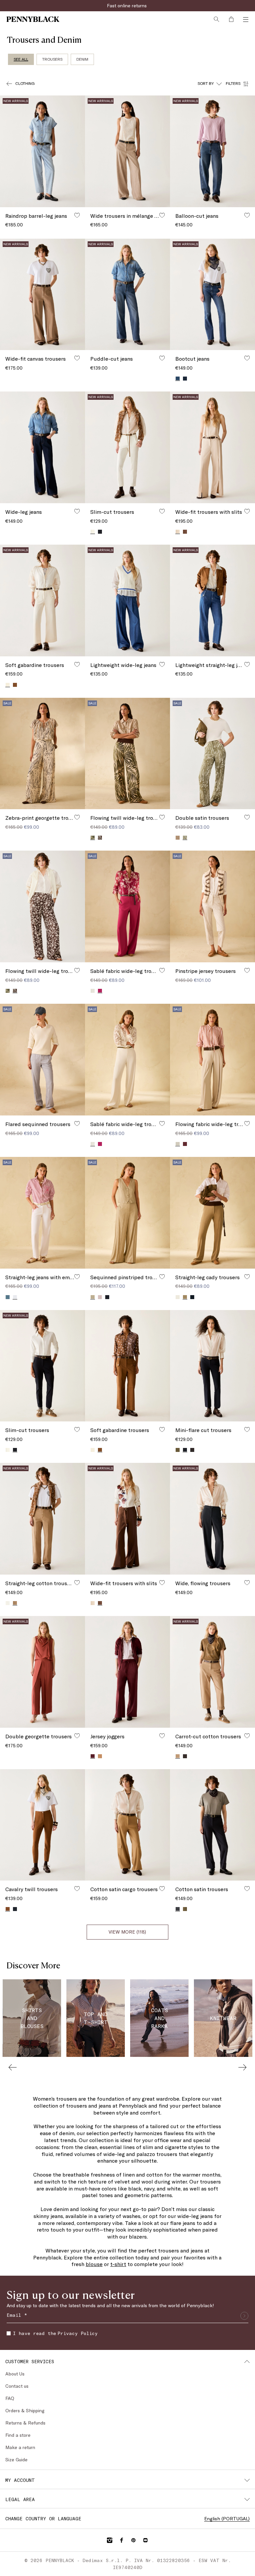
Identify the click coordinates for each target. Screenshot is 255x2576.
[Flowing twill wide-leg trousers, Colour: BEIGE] (8, 991)
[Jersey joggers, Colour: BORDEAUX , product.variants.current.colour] (93, 1756)
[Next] (242, 2067)
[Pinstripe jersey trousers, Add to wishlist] (247, 970)
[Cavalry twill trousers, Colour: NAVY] (15, 1909)
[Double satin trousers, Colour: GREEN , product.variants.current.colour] (185, 838)
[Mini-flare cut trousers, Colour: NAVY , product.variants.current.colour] (185, 1450)
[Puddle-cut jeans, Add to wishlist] (162, 358)
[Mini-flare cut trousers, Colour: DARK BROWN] (192, 1450)
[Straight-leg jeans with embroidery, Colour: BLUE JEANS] (8, 1297)
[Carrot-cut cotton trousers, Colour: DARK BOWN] (185, 1756)
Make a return (20, 2447)
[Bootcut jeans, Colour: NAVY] (185, 379)
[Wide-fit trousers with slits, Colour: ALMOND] (93, 1603)
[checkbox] (9, 2333)
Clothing (25, 83)
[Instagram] (110, 2540)
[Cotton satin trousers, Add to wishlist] (247, 1888)
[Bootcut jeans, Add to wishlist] (247, 358)
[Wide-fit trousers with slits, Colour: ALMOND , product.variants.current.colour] (178, 532)
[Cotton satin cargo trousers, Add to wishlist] (162, 1888)
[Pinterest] (133, 2540)
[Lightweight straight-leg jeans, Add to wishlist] (247, 664)
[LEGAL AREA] (247, 2499)
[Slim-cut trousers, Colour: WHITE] (8, 1450)
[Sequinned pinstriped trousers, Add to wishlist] (162, 1277)
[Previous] (13, 2067)
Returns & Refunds (25, 2423)
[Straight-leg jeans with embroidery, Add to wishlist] (77, 1277)
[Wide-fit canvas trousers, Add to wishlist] (77, 358)
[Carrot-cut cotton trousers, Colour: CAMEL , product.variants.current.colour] (178, 1756)
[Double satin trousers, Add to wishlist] (247, 817)
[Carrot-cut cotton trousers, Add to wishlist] (247, 1736)
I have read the (55, 2333)
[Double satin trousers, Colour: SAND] (178, 838)
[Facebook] (122, 2540)
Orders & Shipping (25, 2410)
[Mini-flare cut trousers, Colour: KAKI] (178, 1450)
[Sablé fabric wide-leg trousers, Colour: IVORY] (93, 991)
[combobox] (210, 84)
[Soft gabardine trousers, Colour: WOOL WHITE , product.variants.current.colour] (8, 685)
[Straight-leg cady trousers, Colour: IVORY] (178, 1297)
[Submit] (244, 2316)
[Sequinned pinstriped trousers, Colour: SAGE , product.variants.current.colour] (93, 1297)
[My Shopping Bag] (231, 19)
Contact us (17, 2386)
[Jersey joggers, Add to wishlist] (162, 1736)
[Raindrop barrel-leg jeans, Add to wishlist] (77, 215)
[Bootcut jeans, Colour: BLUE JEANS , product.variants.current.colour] (178, 378)
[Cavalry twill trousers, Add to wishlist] (77, 1888)
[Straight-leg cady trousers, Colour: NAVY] (192, 1297)
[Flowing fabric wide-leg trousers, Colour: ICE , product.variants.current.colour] (178, 1144)
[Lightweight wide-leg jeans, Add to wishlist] (162, 664)
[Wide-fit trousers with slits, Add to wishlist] (247, 511)
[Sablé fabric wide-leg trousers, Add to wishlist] (162, 970)
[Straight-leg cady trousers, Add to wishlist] (247, 1277)
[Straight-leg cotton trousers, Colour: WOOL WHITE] (8, 1603)
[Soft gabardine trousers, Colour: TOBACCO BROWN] (15, 685)
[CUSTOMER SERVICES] (247, 2362)
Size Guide (16, 2459)
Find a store (18, 2435)
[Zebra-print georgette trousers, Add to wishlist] (77, 817)
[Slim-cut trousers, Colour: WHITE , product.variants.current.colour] (93, 532)
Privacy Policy (78, 2333)
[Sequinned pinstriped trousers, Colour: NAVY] (107, 1297)
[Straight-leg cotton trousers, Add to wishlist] (77, 1583)
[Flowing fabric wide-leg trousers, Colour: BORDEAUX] (185, 1144)
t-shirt (118, 2264)
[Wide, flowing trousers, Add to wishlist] (247, 1583)
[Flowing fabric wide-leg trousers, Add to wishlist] (247, 1123)
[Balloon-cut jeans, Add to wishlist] (247, 215)
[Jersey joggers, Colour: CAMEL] (100, 1756)
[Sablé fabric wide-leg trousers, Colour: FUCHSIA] (100, 1144)
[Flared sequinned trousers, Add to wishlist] (77, 1123)
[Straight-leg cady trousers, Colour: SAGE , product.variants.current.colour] (185, 1297)
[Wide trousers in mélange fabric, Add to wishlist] (162, 215)
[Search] (216, 19)
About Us (15, 2374)
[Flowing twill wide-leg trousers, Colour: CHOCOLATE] (100, 838)
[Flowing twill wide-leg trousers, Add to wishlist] (162, 817)
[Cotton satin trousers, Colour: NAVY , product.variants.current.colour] (178, 1909)
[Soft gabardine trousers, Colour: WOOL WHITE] (93, 1450)
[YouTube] (145, 2540)
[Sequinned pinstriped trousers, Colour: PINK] (100, 1297)
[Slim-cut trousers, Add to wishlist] (162, 511)
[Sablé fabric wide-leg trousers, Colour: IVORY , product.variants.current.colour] (93, 1144)
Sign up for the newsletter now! (127, 5)
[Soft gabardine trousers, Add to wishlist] (77, 664)
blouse (94, 2264)
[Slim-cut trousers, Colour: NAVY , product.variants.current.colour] (15, 1450)
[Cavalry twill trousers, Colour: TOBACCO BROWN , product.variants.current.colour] (8, 1909)
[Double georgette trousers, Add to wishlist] (77, 1736)
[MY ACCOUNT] (247, 2480)
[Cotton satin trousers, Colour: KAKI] (185, 1909)
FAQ (10, 2398)
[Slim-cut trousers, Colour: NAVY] (100, 532)
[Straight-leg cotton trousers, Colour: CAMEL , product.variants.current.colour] (15, 1603)
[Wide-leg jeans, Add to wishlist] (77, 511)
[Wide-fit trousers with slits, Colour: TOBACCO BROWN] (185, 532)
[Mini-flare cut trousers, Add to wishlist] (247, 1429)
